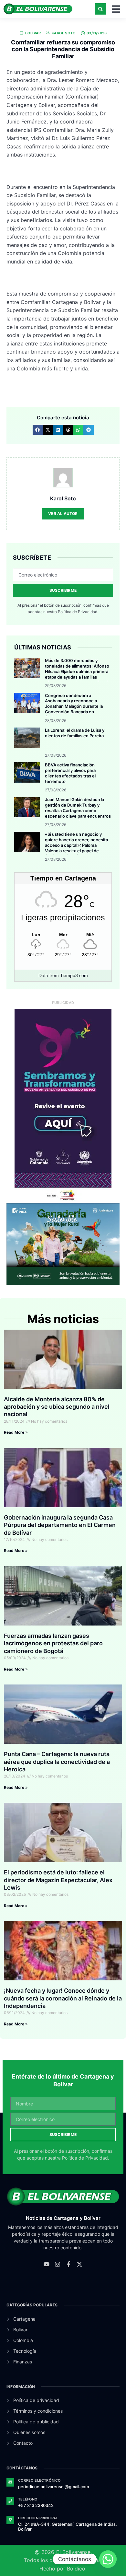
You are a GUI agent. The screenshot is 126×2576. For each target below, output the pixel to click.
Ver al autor (63, 513)
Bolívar (33, 33)
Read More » (16, 1432)
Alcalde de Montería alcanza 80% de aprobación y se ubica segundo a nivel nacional (57, 1407)
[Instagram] (58, 2264)
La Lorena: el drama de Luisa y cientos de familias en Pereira (75, 733)
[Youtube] (47, 2264)
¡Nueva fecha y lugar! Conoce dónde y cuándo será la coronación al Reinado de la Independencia (63, 1998)
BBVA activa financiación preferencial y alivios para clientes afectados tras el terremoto (70, 773)
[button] (100, 9)
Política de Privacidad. (78, 612)
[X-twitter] (79, 2264)
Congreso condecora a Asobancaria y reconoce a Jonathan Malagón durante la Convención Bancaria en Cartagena (74, 706)
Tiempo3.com (74, 975)
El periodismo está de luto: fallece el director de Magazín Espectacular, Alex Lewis (58, 1880)
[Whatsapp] (108, 2559)
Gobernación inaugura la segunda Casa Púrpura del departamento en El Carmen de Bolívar (60, 1525)
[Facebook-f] (68, 2264)
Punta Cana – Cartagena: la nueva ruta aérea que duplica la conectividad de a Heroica (57, 1762)
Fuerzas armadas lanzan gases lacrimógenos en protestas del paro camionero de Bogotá (53, 1643)
